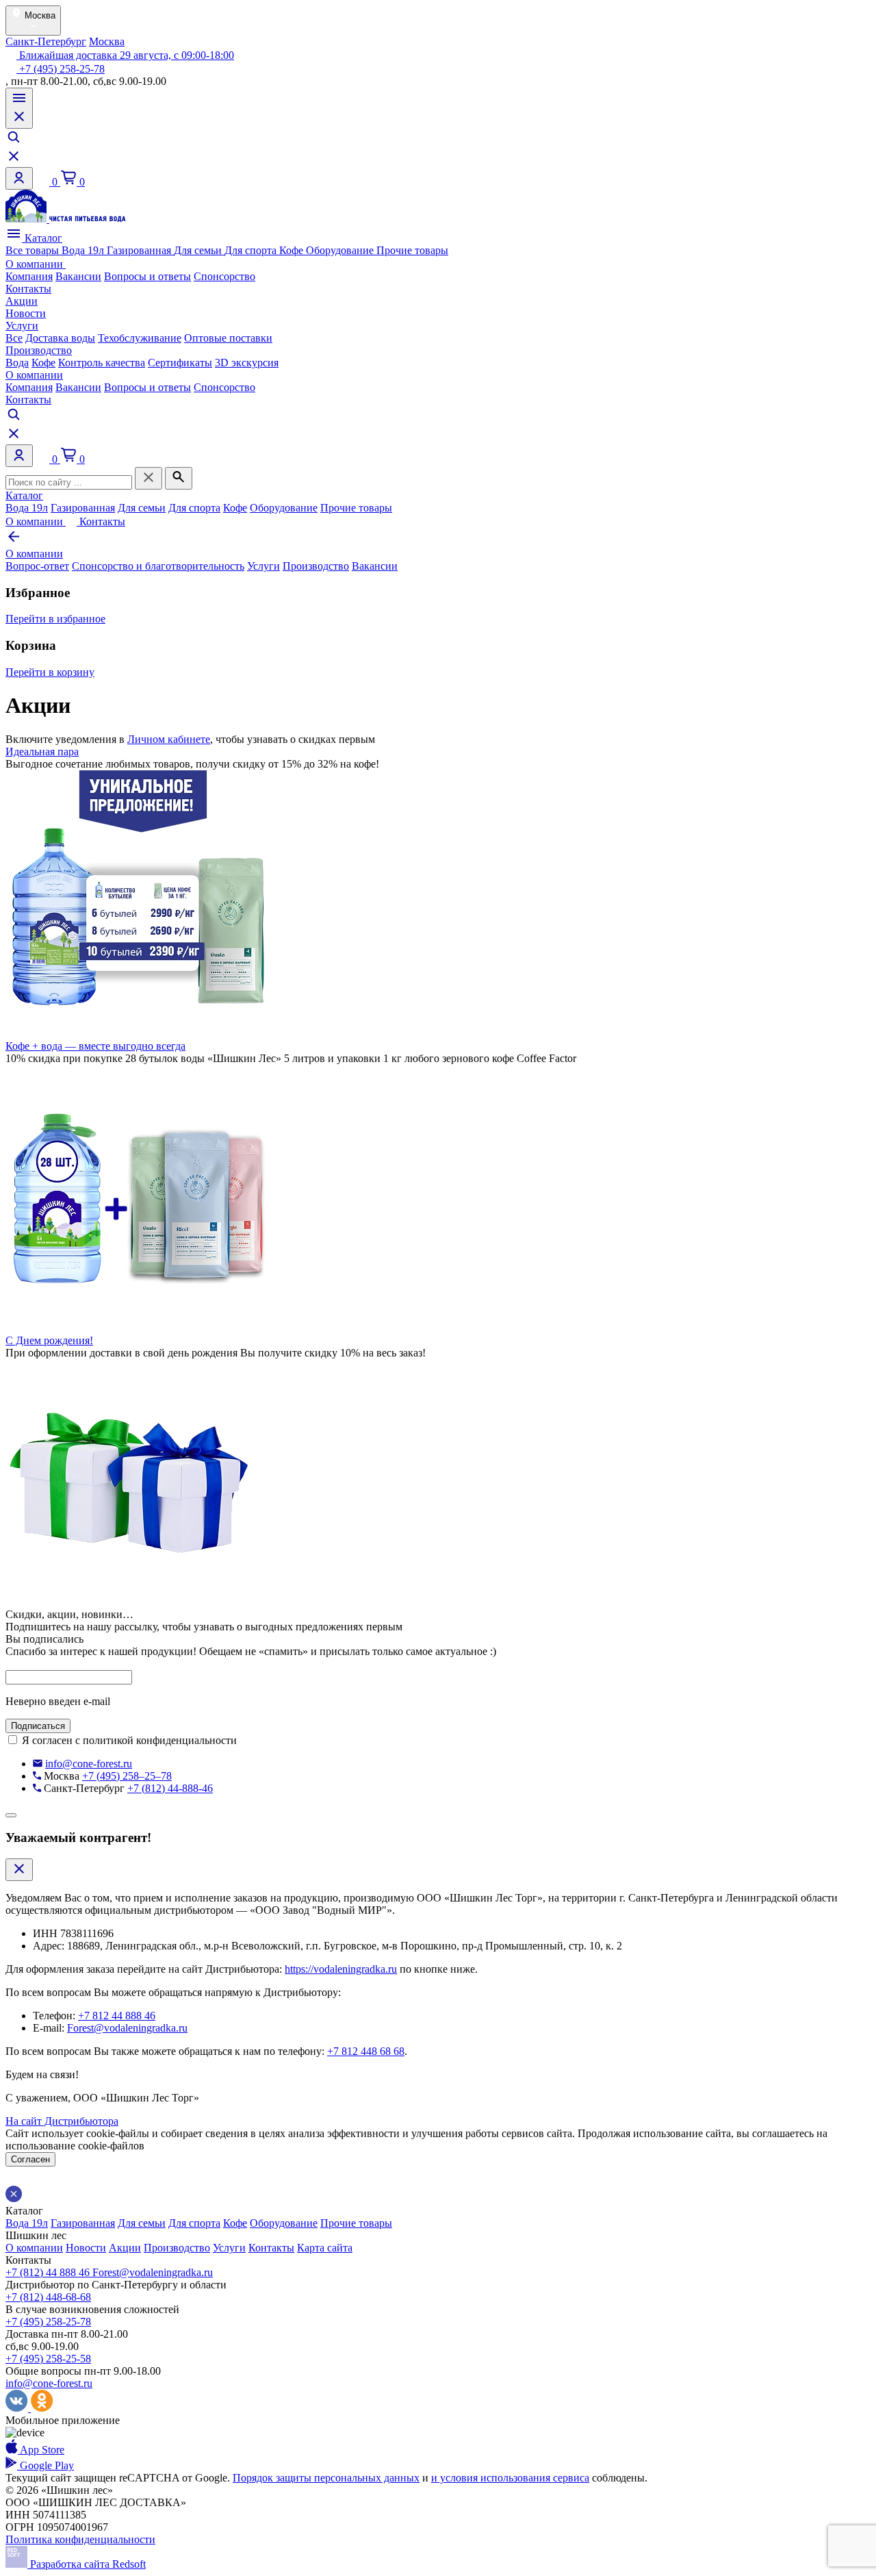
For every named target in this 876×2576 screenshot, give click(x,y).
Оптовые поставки (228, 338)
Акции (22, 301)
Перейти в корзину (50, 672)
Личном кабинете (169, 739)
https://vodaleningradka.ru (341, 1969)
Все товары (34, 250)
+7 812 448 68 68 (366, 2051)
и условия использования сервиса (510, 2478)
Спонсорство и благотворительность (158, 566)
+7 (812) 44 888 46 (49, 2272)
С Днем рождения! (49, 1340)
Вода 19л (84, 250)
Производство (39, 350)
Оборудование (341, 250)
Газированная (140, 250)
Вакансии (78, 276)
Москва (107, 41)
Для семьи (199, 250)
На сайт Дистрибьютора (62, 2121)
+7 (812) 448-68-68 (48, 2297)
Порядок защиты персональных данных (326, 2478)
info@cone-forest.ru (89, 1764)
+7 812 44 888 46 (117, 2016)
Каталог (42, 238)
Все (14, 338)
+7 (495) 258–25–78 (127, 1776)
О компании (36, 264)
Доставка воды (60, 338)
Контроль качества (102, 363)
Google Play (46, 2465)
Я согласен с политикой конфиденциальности (129, 1740)
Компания (29, 276)
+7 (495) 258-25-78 (61, 69)
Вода (17, 363)
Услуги (22, 326)
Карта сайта (325, 2248)
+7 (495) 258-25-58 (48, 2359)
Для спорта (252, 250)
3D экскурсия (247, 363)
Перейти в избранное (55, 619)
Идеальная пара (42, 752)
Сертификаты (180, 363)
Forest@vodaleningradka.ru (127, 2028)
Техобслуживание (140, 338)
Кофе (293, 250)
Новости (26, 313)
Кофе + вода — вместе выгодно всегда (95, 1046)
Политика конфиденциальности (80, 2539)
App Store (41, 2450)
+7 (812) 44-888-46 (170, 1788)
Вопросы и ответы (147, 276)
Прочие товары (412, 250)
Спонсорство (224, 276)
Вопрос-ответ (37, 566)
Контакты (28, 289)
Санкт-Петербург (46, 41)
